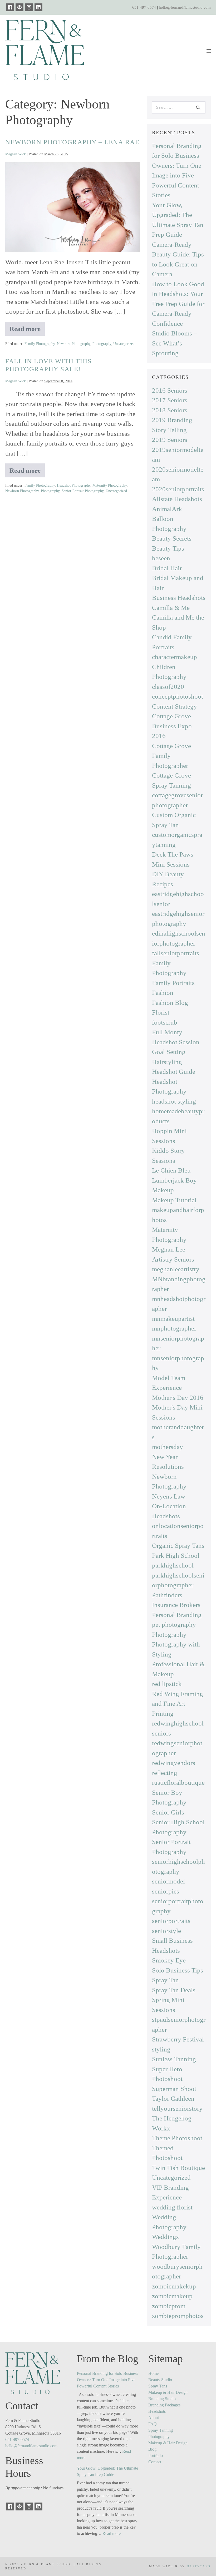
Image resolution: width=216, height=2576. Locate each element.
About (154, 2418)
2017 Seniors (170, 400)
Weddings (165, 2237)
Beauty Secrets (172, 538)
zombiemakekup (174, 2286)
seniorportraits (171, 1921)
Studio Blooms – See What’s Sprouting (175, 343)
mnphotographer (174, 1328)
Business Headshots (179, 598)
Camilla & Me (171, 608)
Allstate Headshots (177, 499)
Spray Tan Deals (174, 1990)
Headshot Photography (74, 485)
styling (161, 2049)
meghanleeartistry (176, 1269)
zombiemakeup (172, 2296)
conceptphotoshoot (178, 696)
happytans (199, 2566)
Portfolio (156, 2456)
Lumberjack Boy (174, 1180)
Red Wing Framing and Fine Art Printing (178, 1704)
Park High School (176, 1556)
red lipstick (167, 1684)
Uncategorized (124, 344)
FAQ (153, 2424)
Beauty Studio (160, 2380)
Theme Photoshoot (177, 2138)
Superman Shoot (174, 2089)
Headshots (157, 2411)
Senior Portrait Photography (83, 491)
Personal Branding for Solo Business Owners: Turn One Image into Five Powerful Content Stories (107, 2380)
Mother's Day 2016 (178, 1398)
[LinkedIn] (38, 7)
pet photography (174, 1625)
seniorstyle (166, 1931)
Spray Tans (158, 2386)
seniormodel (168, 1881)
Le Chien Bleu (171, 1170)
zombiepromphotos (178, 2316)
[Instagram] (29, 7)
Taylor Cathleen (173, 2098)
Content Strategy (175, 706)
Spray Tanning (161, 2430)
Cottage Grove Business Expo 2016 (172, 726)
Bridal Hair (167, 568)
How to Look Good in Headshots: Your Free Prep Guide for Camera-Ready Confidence (178, 304)
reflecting (165, 1773)
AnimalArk (167, 509)
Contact (155, 2462)
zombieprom (169, 2306)
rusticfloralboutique (178, 1783)
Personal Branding (177, 1615)
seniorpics (166, 1891)
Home (153, 2373)
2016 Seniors (170, 390)
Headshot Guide (174, 1072)
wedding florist (172, 2207)
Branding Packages (164, 2405)
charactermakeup (175, 657)
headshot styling (174, 1101)
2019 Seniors (170, 440)
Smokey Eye (169, 1960)
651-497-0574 (144, 7)
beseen (161, 558)
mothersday (168, 1447)
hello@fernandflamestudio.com (185, 7)
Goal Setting (169, 1052)
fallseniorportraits (176, 953)
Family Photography (40, 344)
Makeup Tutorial (174, 1200)
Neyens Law (169, 1496)
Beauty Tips (168, 548)
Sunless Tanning (174, 2059)
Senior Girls (168, 1812)
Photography (102, 344)
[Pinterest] (19, 7)
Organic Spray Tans (178, 1546)
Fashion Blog (170, 1003)
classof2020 (168, 687)
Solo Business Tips (178, 1970)
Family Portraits (173, 983)
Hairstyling (167, 1062)
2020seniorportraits (178, 489)
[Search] (198, 107)
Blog (152, 2449)
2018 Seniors (170, 410)
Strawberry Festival (178, 2039)
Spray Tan (165, 1980)
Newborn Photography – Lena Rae (72, 142)
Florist (161, 1012)
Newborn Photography (74, 344)
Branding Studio (162, 2399)
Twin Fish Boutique (178, 2168)
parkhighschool (173, 1565)
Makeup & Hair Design (168, 2392)
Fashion (163, 993)
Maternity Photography (110, 485)
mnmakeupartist (173, 1319)
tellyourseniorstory (177, 2108)
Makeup (163, 1190)
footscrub (165, 1022)
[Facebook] (10, 7)
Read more (27, 330)
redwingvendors (174, 1763)
